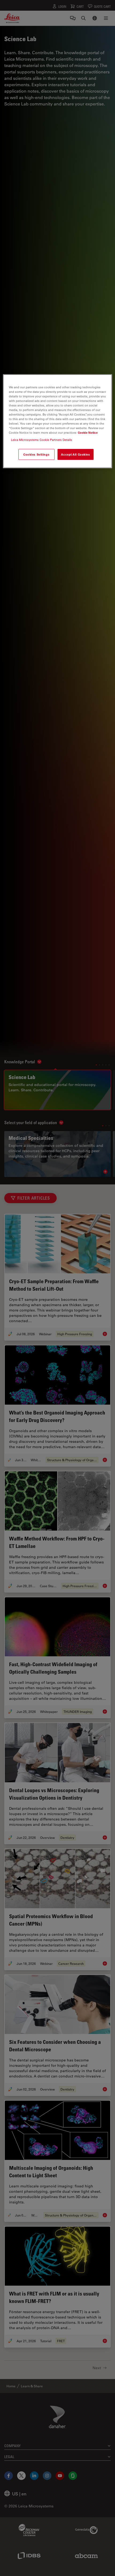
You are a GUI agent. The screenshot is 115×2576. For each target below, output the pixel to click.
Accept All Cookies (75, 454)
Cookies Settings (36, 454)
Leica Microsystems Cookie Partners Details (42, 440)
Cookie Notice (88, 433)
